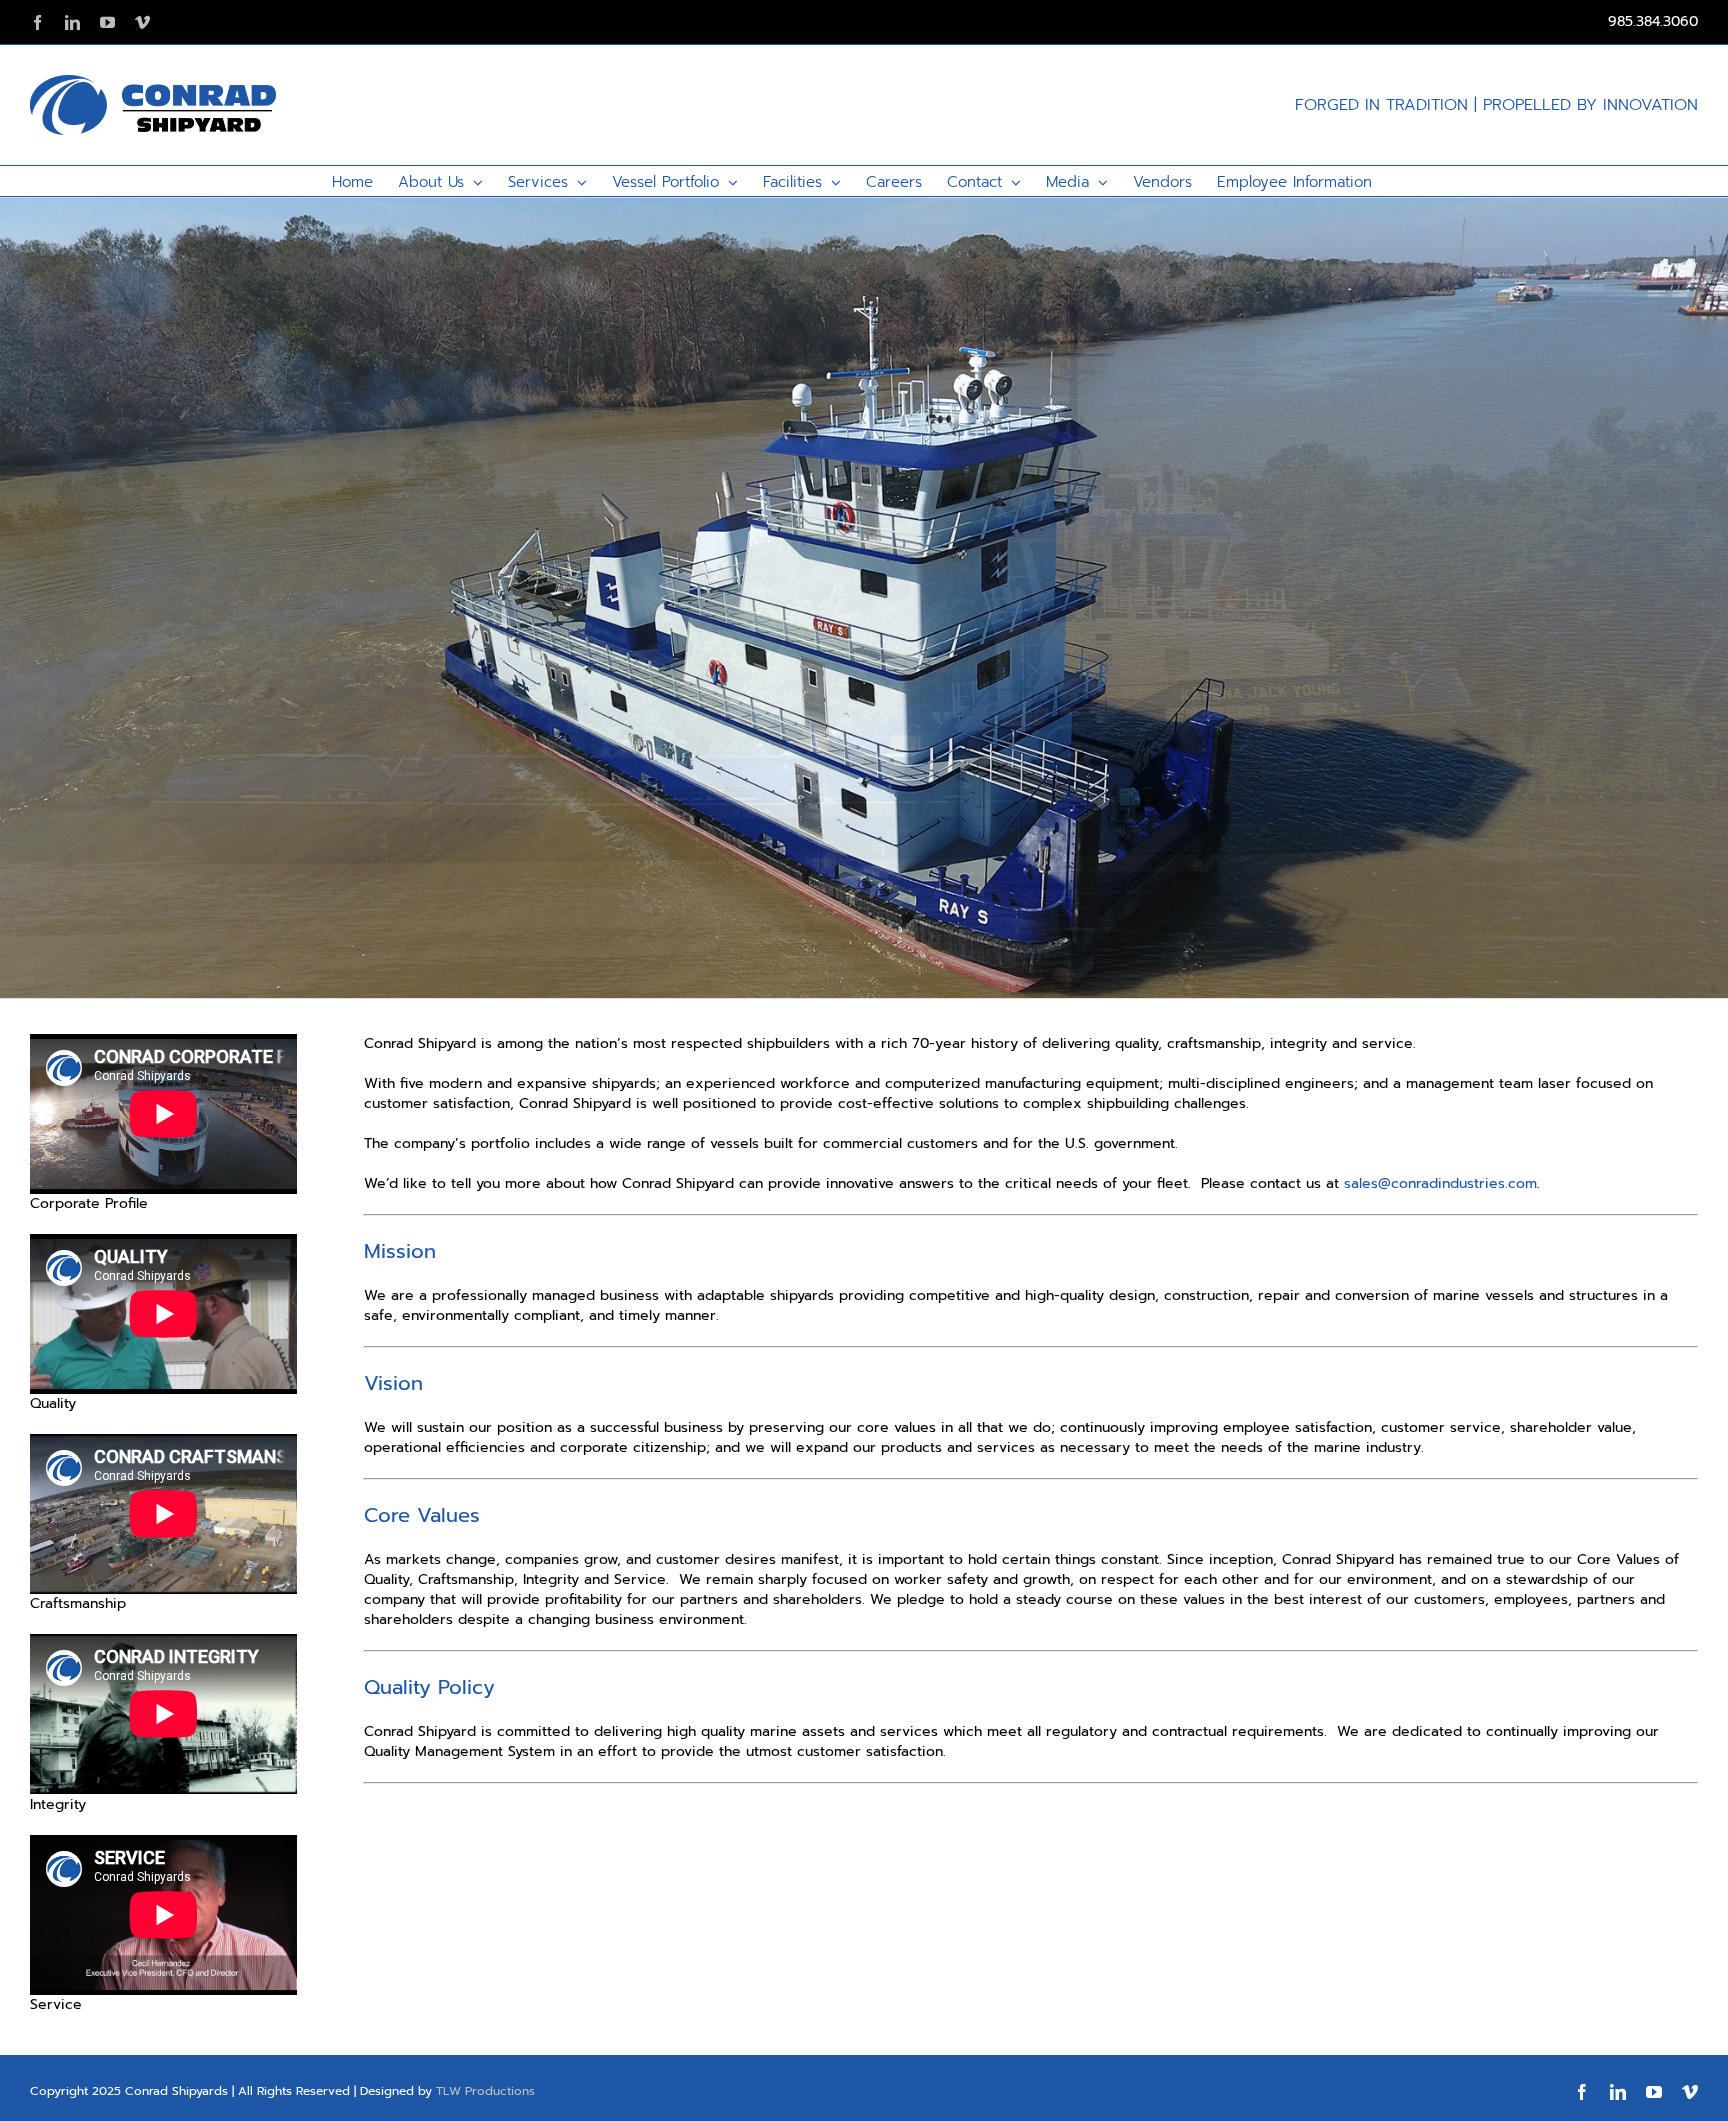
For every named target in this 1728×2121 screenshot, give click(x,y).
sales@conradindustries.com (1440, 1183)
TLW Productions (485, 2091)
